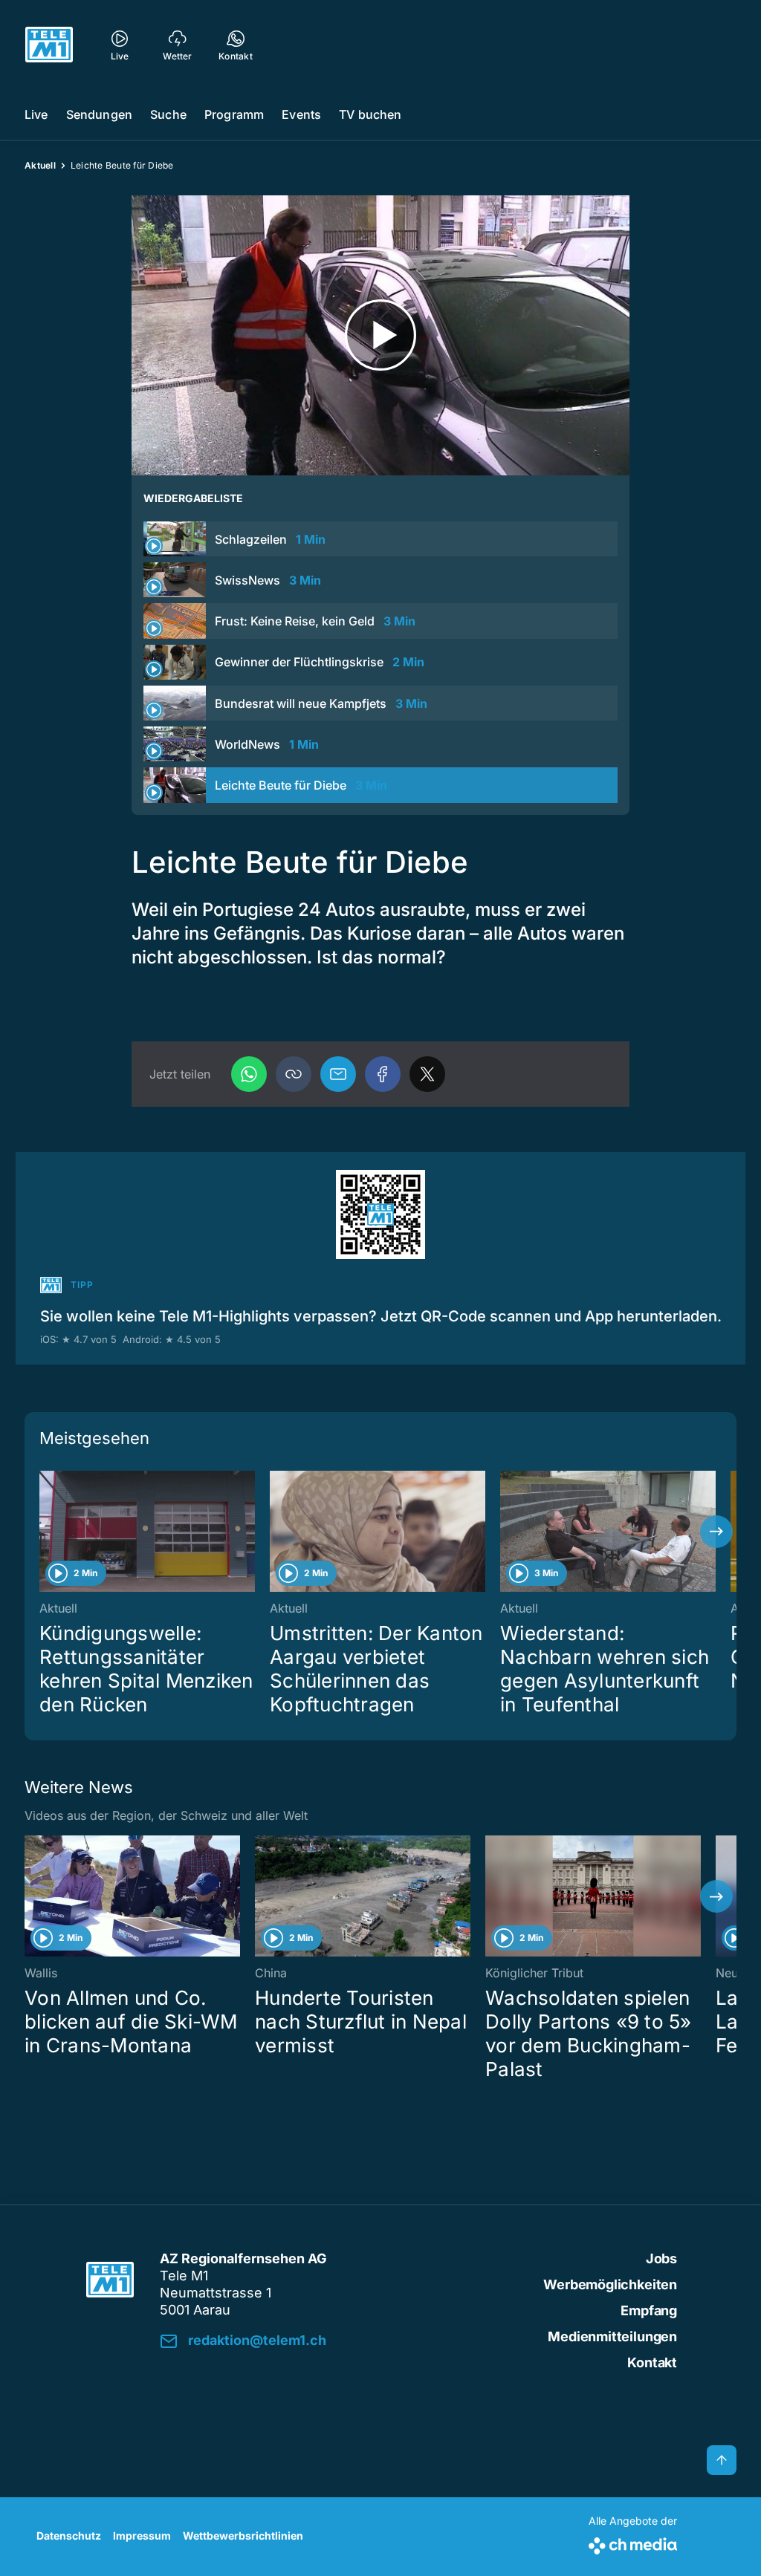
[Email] (338, 1074)
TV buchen (370, 114)
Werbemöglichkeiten (610, 2284)
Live (36, 114)
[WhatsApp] (249, 1074)
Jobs (661, 2258)
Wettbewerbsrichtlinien (243, 2536)
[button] (294, 1074)
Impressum (142, 2536)
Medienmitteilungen (612, 2336)
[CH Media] (633, 2543)
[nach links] (45, 1532)
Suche (168, 114)
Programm (234, 114)
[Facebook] (383, 1074)
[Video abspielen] (380, 335)
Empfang (649, 2310)
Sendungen (99, 114)
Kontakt (652, 2362)
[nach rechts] (716, 1532)
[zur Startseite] (49, 45)
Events (301, 114)
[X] (427, 1074)
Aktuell (40, 165)
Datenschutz (69, 2536)
